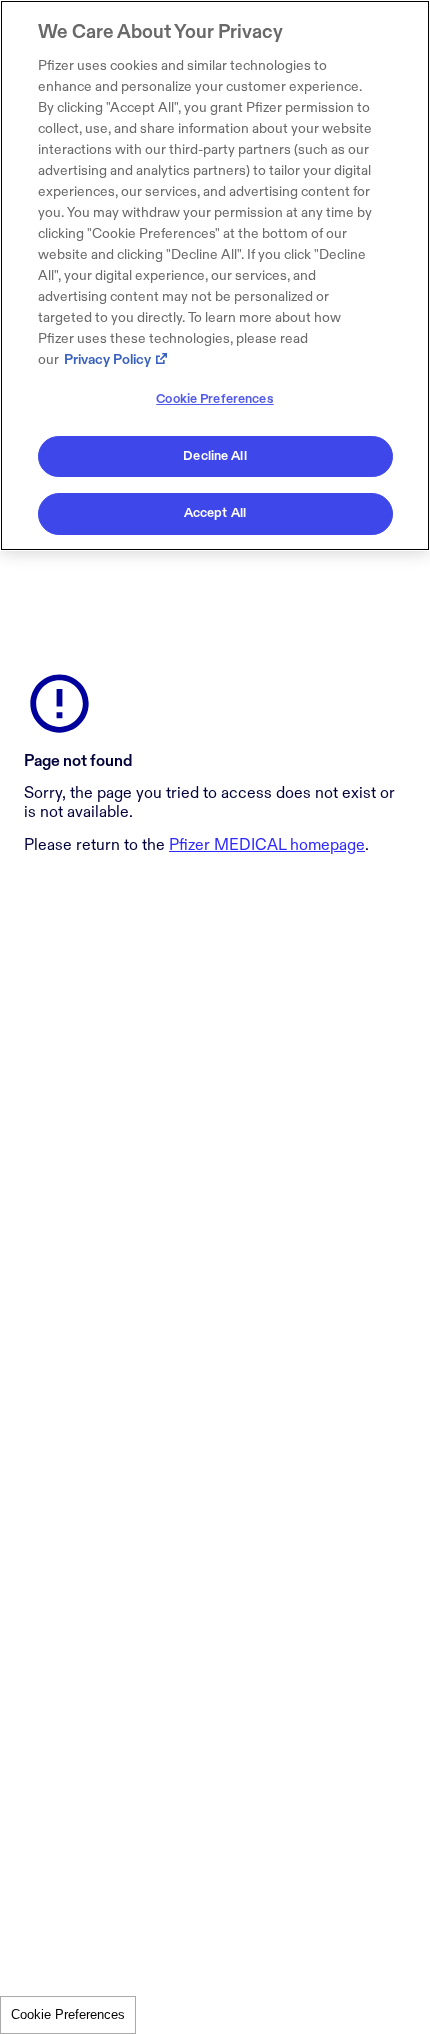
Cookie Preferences (68, 2014)
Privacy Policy (107, 359)
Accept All (215, 513)
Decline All (214, 456)
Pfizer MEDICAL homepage (267, 845)
